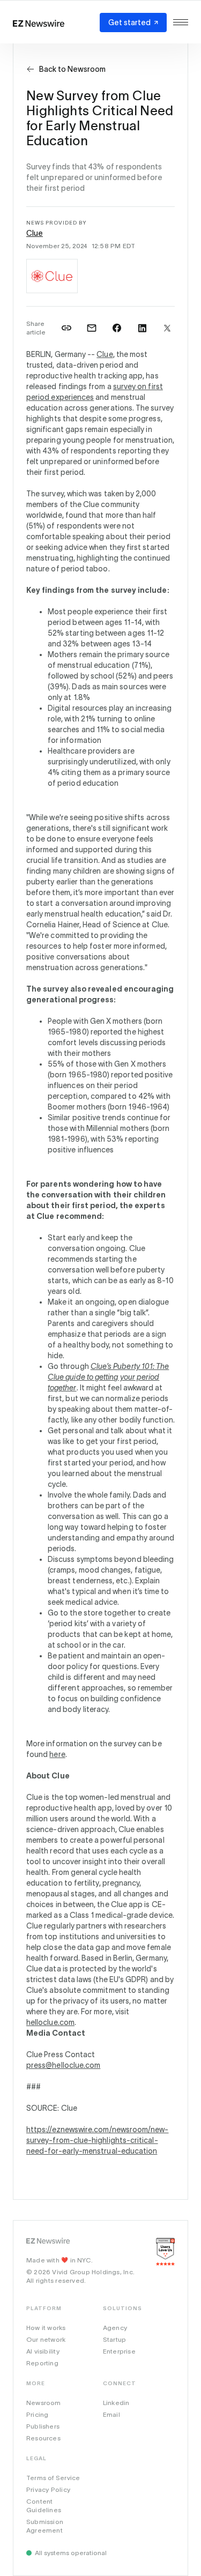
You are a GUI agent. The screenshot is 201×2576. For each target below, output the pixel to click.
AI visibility (43, 2351)
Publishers (43, 2426)
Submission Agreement (45, 2526)
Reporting (42, 2363)
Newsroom (44, 2403)
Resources (43, 2438)
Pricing (37, 2414)
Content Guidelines (44, 2506)
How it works (46, 2328)
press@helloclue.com (63, 2065)
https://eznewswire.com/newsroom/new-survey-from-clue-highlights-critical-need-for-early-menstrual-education (98, 2140)
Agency (115, 2328)
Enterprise (119, 2351)
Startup (114, 2339)
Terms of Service (53, 2478)
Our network (46, 2339)
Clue (35, 233)
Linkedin (116, 2403)
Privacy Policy (48, 2489)
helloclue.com (50, 2022)
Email (111, 2414)
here (57, 1754)
